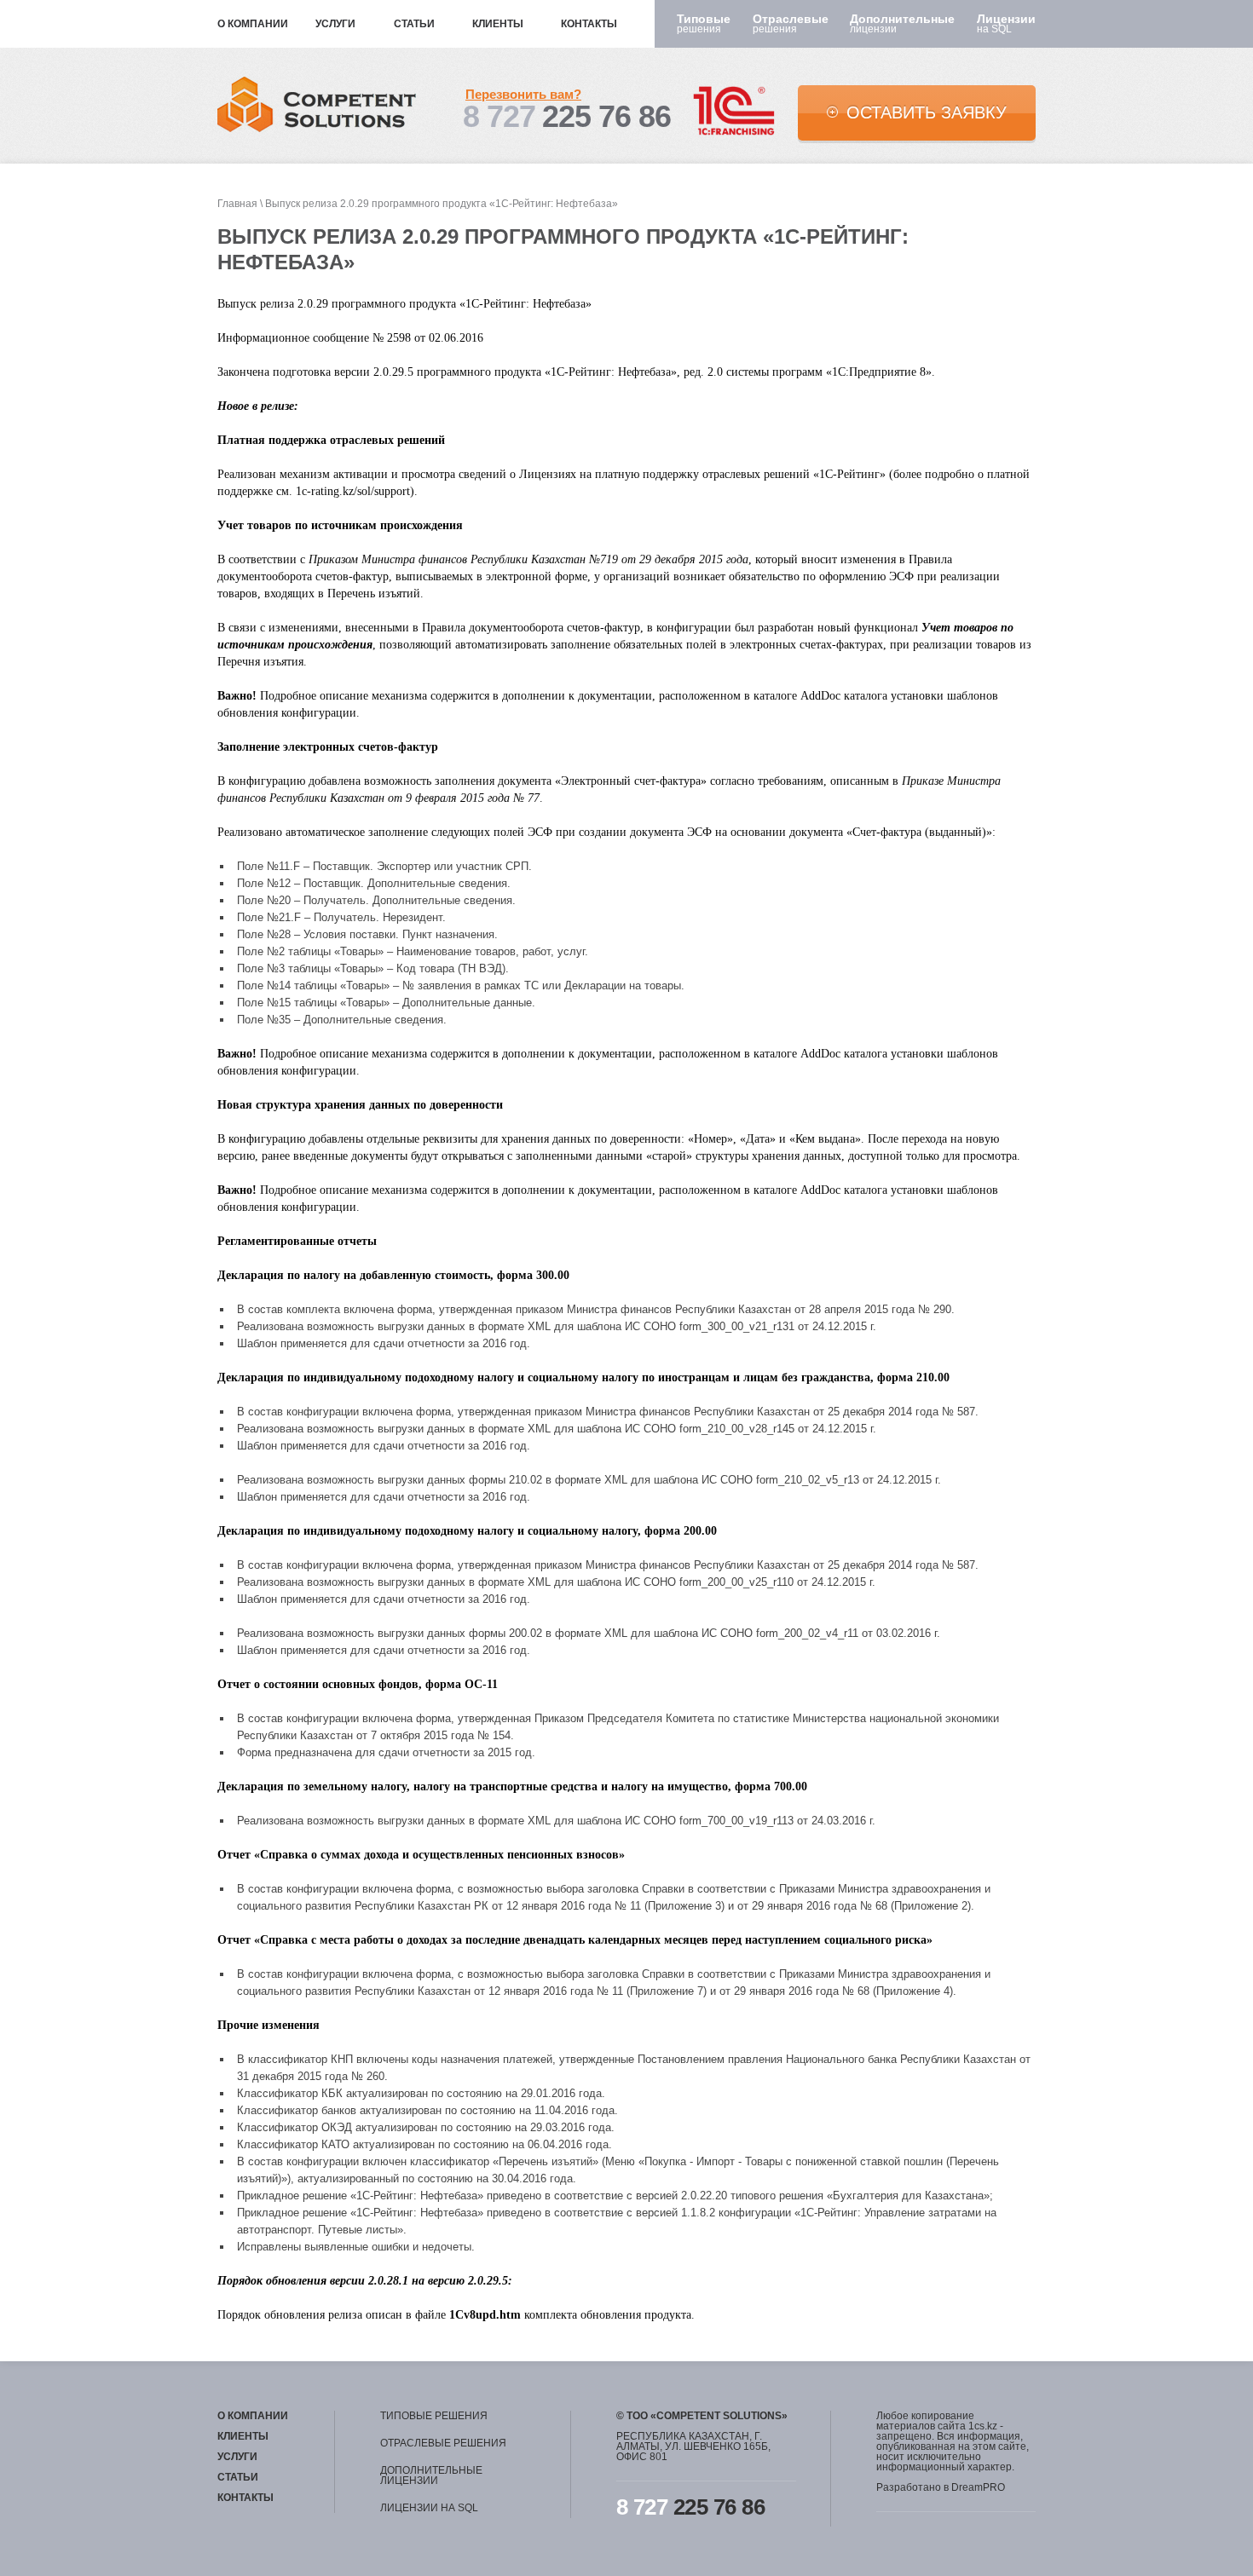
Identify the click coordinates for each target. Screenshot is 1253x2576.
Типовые (704, 24)
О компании (253, 24)
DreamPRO (978, 2487)
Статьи (414, 24)
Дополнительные (902, 24)
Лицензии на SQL (429, 2508)
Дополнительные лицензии (431, 2475)
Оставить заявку (927, 112)
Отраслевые (791, 24)
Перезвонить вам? (523, 94)
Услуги (335, 24)
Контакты (589, 24)
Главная (237, 204)
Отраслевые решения (443, 2443)
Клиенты (498, 24)
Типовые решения (434, 2416)
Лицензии (1006, 24)
